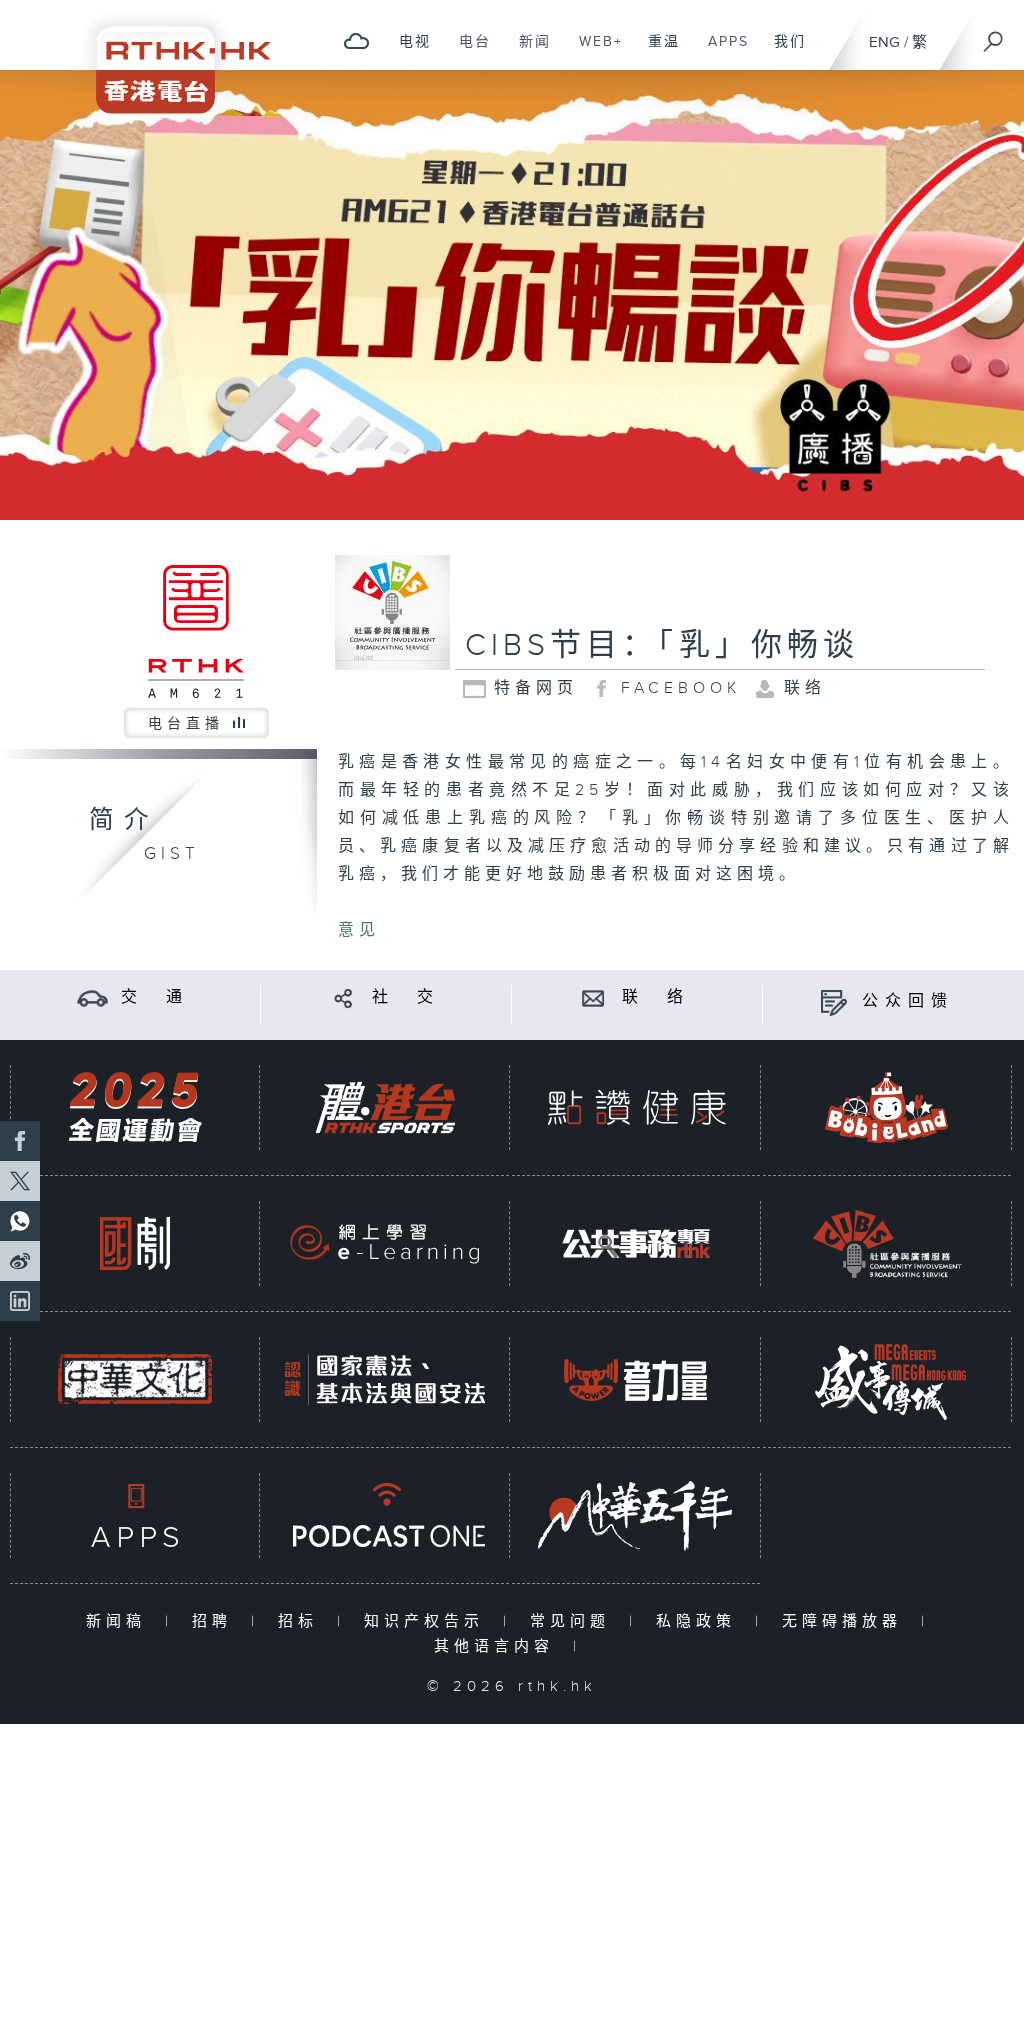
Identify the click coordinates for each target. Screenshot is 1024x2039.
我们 (782, 52)
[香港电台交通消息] (92, 997)
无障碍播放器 (846, 1621)
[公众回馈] (833, 1001)
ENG (884, 42)
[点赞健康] (636, 1107)
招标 (302, 1621)
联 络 (656, 997)
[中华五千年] (636, 1515)
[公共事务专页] (636, 1243)
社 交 (406, 997)
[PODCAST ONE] (385, 1515)
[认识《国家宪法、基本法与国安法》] (385, 1379)
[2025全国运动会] (135, 1107)
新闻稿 (120, 1621)
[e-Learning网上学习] (385, 1243)
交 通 (155, 997)
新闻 (527, 52)
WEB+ (593, 52)
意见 (359, 930)
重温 (656, 52)
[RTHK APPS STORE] (135, 1515)
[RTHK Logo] (170, 56)
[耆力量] (636, 1379)
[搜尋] (994, 35)
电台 (467, 52)
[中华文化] (135, 1379)
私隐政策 (700, 1621)
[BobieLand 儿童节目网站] (887, 1107)
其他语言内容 (498, 1646)
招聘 (216, 1621)
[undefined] (356, 40)
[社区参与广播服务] (887, 1243)
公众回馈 (908, 1001)
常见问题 (574, 1621)
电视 (407, 52)
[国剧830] (135, 1243)
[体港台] (385, 1107)
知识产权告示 (428, 1621)
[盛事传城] (887, 1379)
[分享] (343, 997)
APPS (721, 52)
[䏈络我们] (593, 997)
